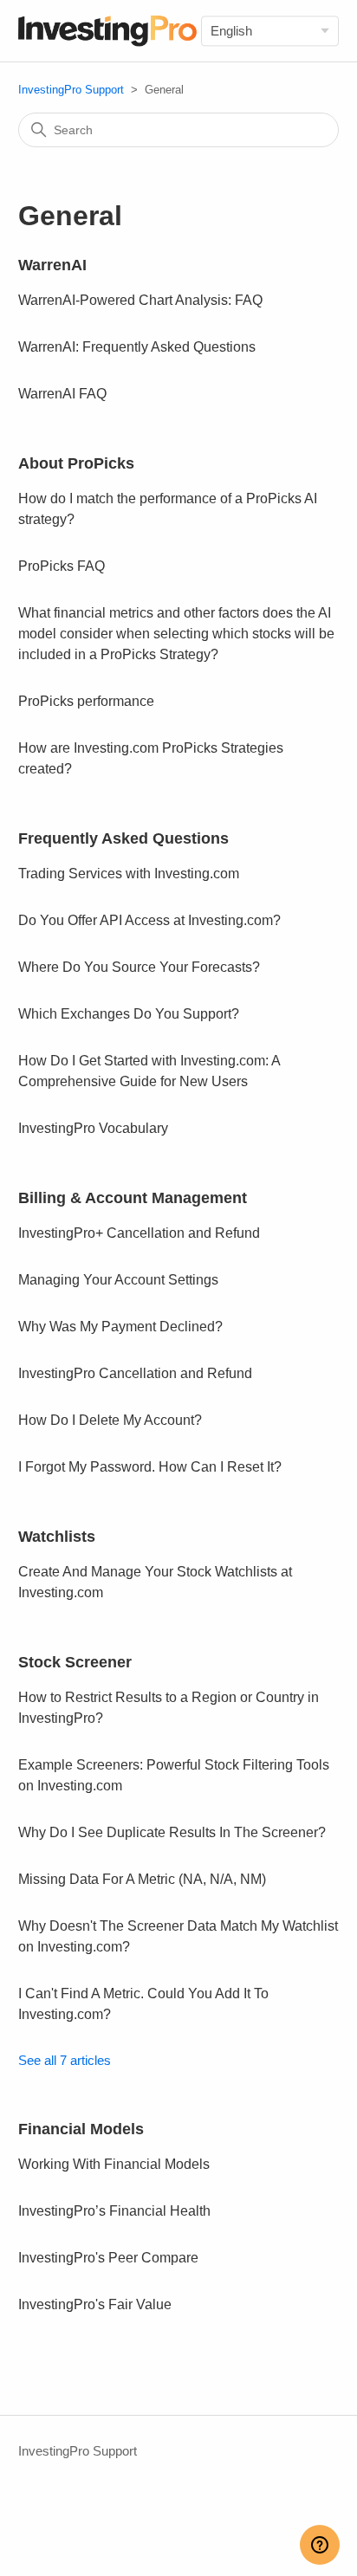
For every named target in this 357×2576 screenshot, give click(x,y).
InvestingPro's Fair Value (95, 2304)
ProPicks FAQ (62, 566)
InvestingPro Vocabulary (93, 1128)
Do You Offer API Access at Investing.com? (149, 920)
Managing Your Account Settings (118, 1280)
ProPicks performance (86, 701)
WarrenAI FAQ (62, 394)
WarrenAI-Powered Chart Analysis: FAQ (140, 300)
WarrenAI (52, 265)
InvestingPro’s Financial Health (114, 2211)
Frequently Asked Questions (123, 838)
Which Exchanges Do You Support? (129, 1014)
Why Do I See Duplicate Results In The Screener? (172, 1832)
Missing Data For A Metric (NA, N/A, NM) (142, 1879)
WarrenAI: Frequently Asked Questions (137, 347)
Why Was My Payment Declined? (120, 1327)
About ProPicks (76, 463)
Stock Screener (75, 1662)
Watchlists (57, 1537)
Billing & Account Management (133, 1198)
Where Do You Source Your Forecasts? (139, 967)
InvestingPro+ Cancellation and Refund (139, 1233)
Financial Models (81, 2129)
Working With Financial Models (114, 2164)
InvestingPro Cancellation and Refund (135, 1373)
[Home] (108, 31)
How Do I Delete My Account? (110, 1420)
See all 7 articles (65, 2060)
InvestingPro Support (71, 90)
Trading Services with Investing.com (129, 874)
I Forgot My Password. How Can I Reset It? (150, 1467)
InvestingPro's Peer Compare (108, 2258)
